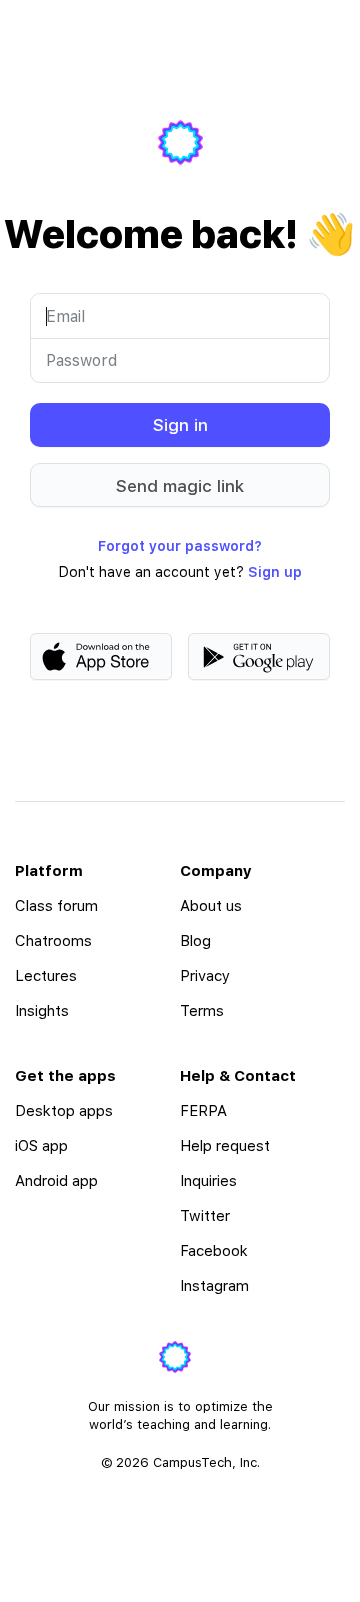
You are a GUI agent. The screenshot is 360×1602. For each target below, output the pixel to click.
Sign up (275, 572)
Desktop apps (64, 1111)
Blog (195, 941)
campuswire (180, 142)
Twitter (205, 1216)
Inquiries (208, 1181)
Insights (42, 1011)
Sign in (180, 425)
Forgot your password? (180, 546)
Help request (225, 1146)
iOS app (41, 1146)
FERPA (203, 1111)
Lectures (46, 976)
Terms (202, 1011)
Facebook (214, 1251)
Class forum (56, 906)
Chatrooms (53, 941)
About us (211, 906)
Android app (56, 1181)
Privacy (205, 976)
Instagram (214, 1286)
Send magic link (180, 486)
